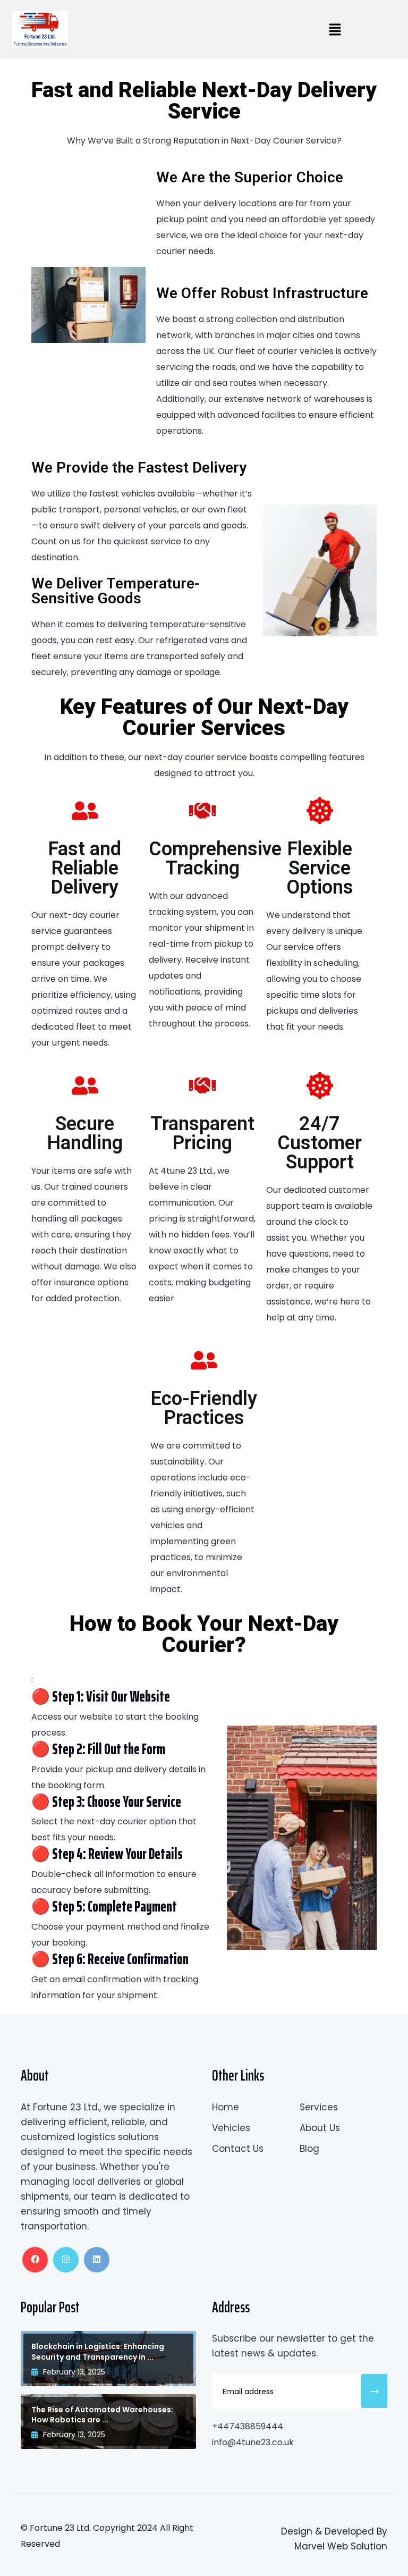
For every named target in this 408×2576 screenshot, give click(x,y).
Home (226, 2107)
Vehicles (231, 2128)
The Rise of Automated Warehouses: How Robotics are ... (102, 2415)
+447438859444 (248, 2426)
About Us (320, 2128)
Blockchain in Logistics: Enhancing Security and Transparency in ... (98, 2352)
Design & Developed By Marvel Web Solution (334, 2539)
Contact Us (238, 2149)
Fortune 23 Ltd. (61, 2528)
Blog (309, 2149)
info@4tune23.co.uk (253, 2442)
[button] (335, 29)
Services (319, 2107)
